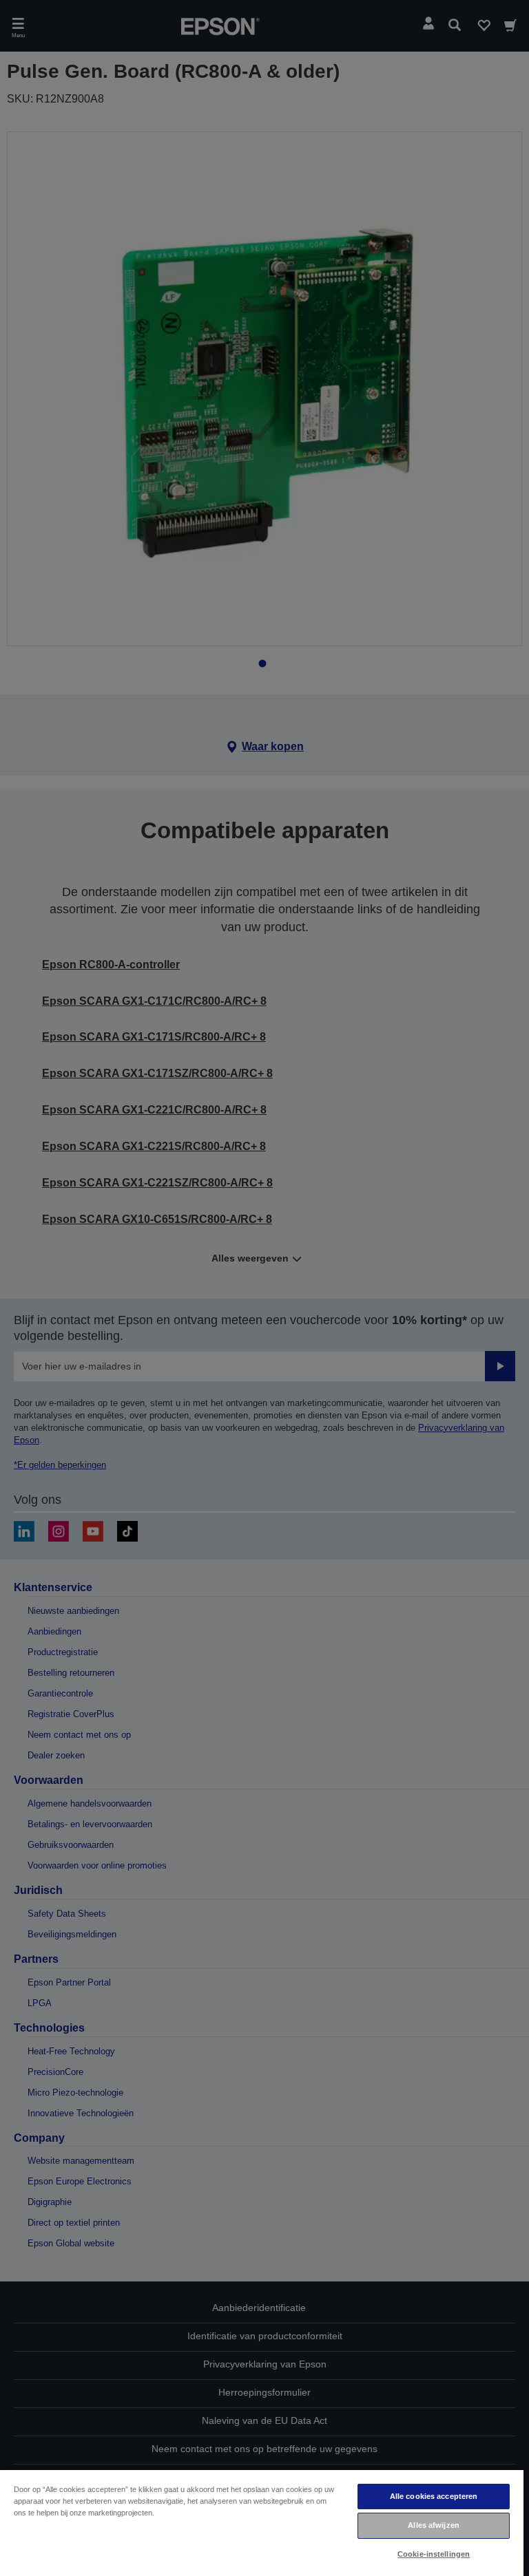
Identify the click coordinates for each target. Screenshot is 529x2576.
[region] (262, 2522)
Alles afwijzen (434, 2525)
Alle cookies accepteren (434, 2496)
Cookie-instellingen (434, 2554)
